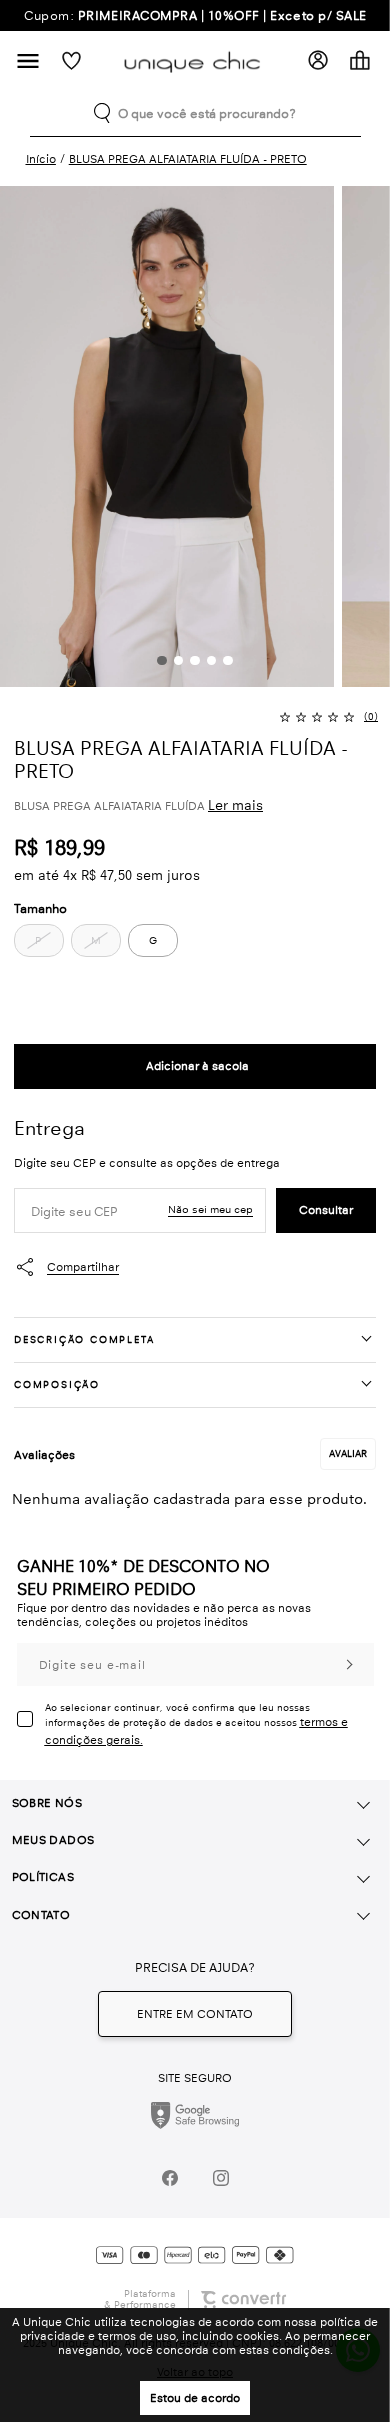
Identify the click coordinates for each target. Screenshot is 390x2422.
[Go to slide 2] (178, 660)
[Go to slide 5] (227, 660)
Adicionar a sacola (195, 1066)
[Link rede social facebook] (169, 2177)
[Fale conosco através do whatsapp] (195, 2014)
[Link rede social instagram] (220, 2177)
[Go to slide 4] (211, 660)
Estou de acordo (195, 2398)
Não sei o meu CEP (210, 1209)
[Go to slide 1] (161, 660)
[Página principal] (195, 60)
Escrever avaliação (348, 1454)
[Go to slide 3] (194, 660)
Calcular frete (326, 1210)
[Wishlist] (71, 60)
